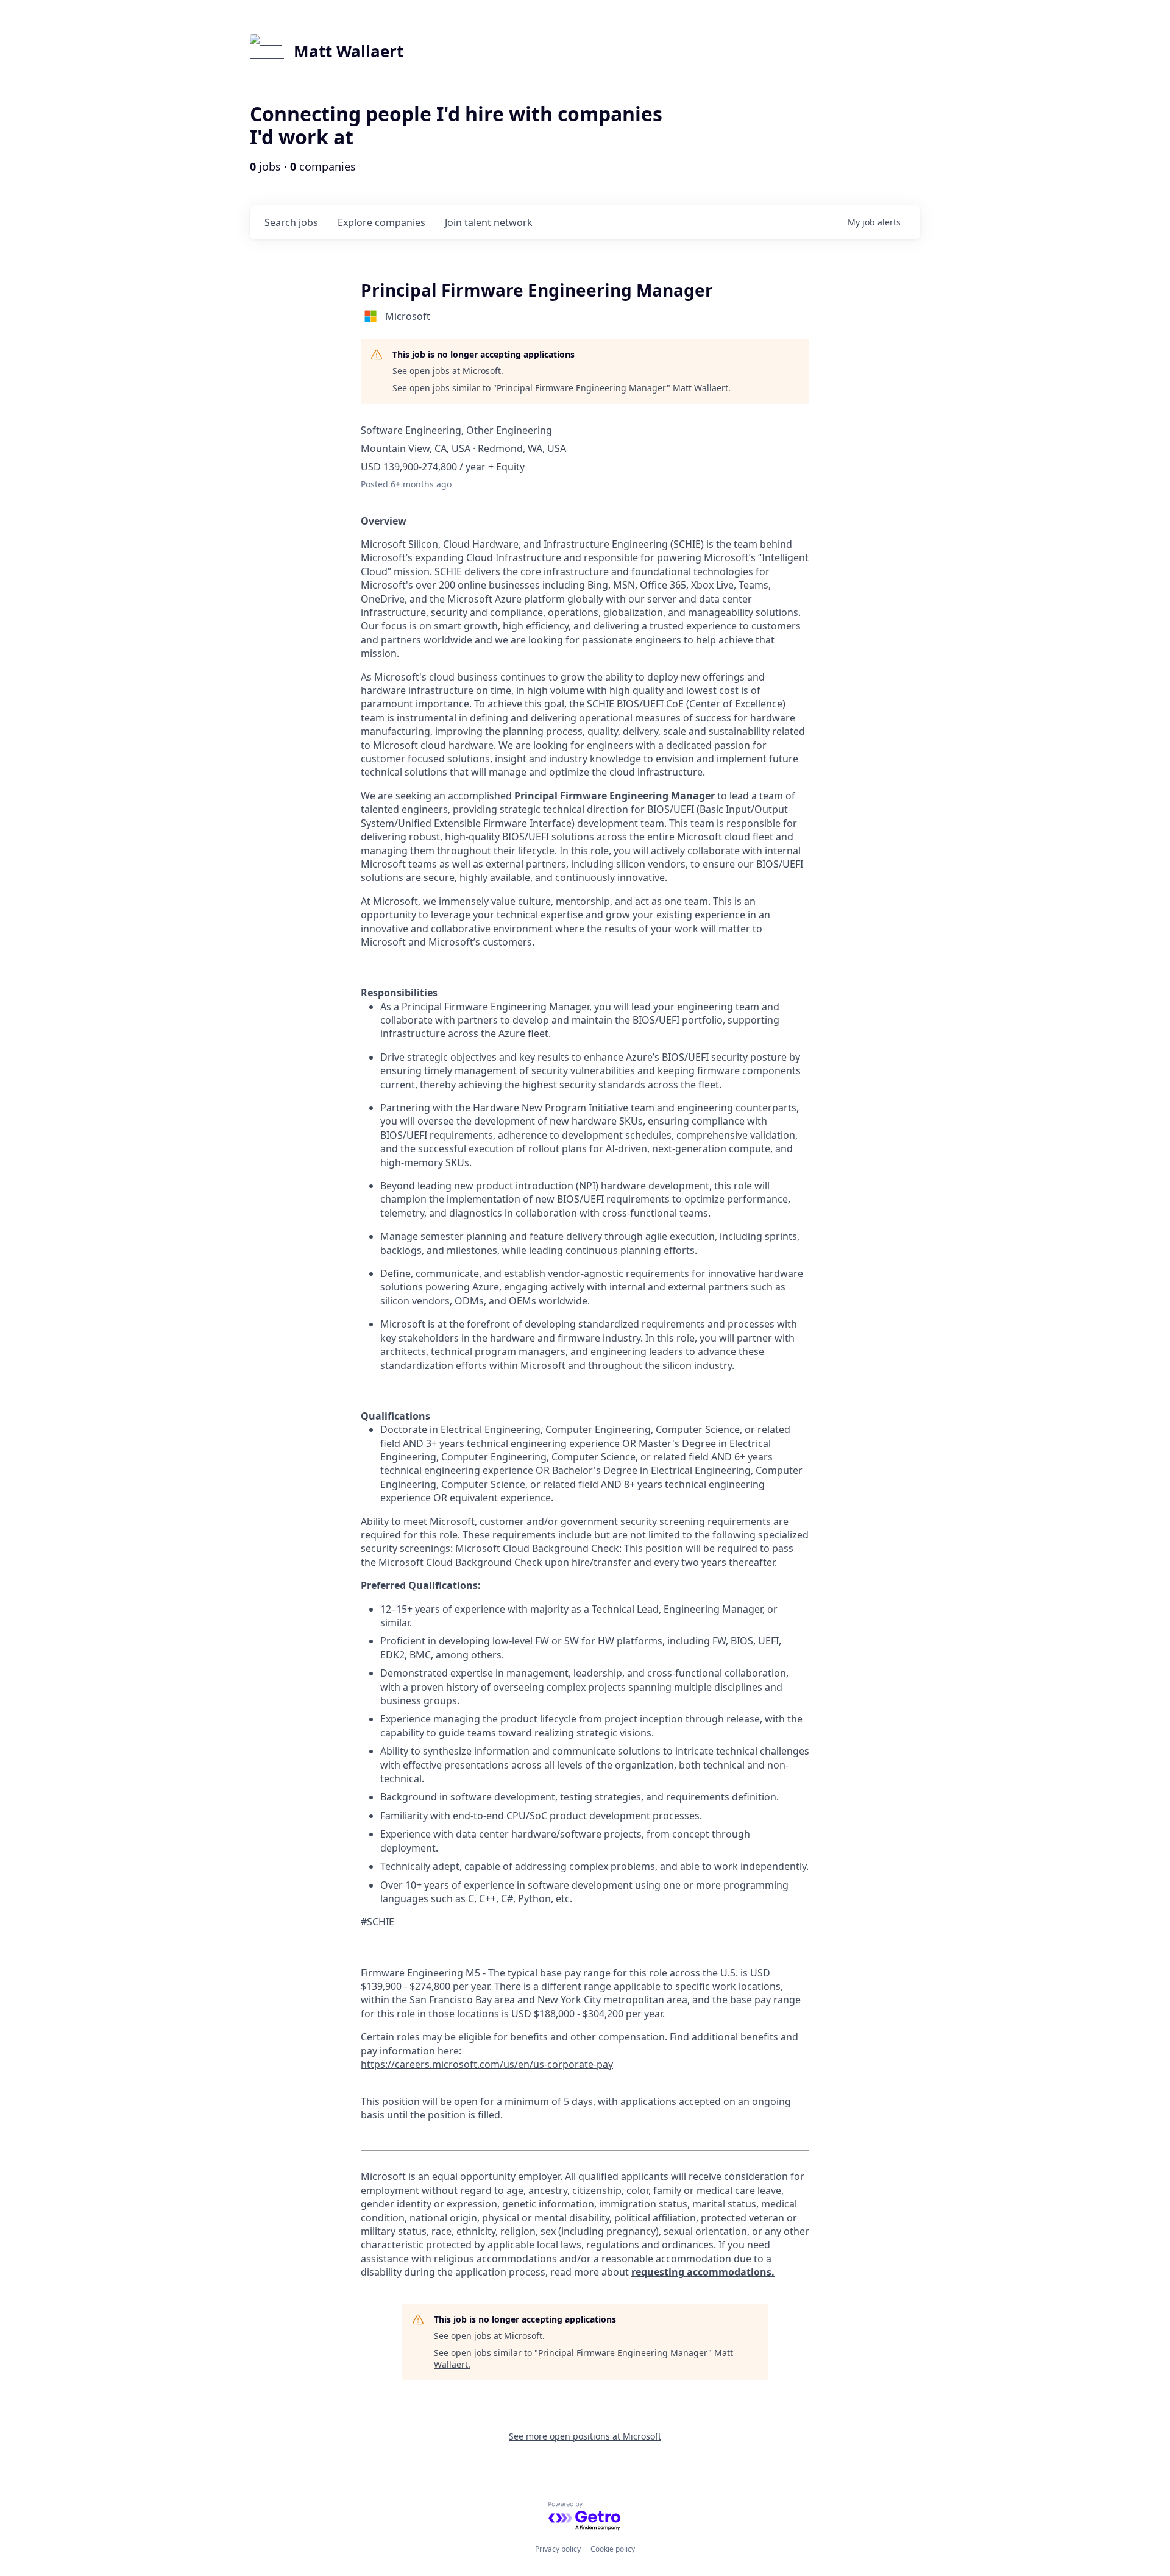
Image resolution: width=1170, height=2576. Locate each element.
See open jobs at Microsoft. (448, 371)
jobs (291, 222)
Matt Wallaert (349, 51)
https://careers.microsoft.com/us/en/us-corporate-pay (487, 2064)
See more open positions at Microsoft (585, 2436)
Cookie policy (613, 2549)
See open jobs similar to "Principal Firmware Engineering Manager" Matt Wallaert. (562, 388)
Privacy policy (558, 2549)
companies (381, 222)
